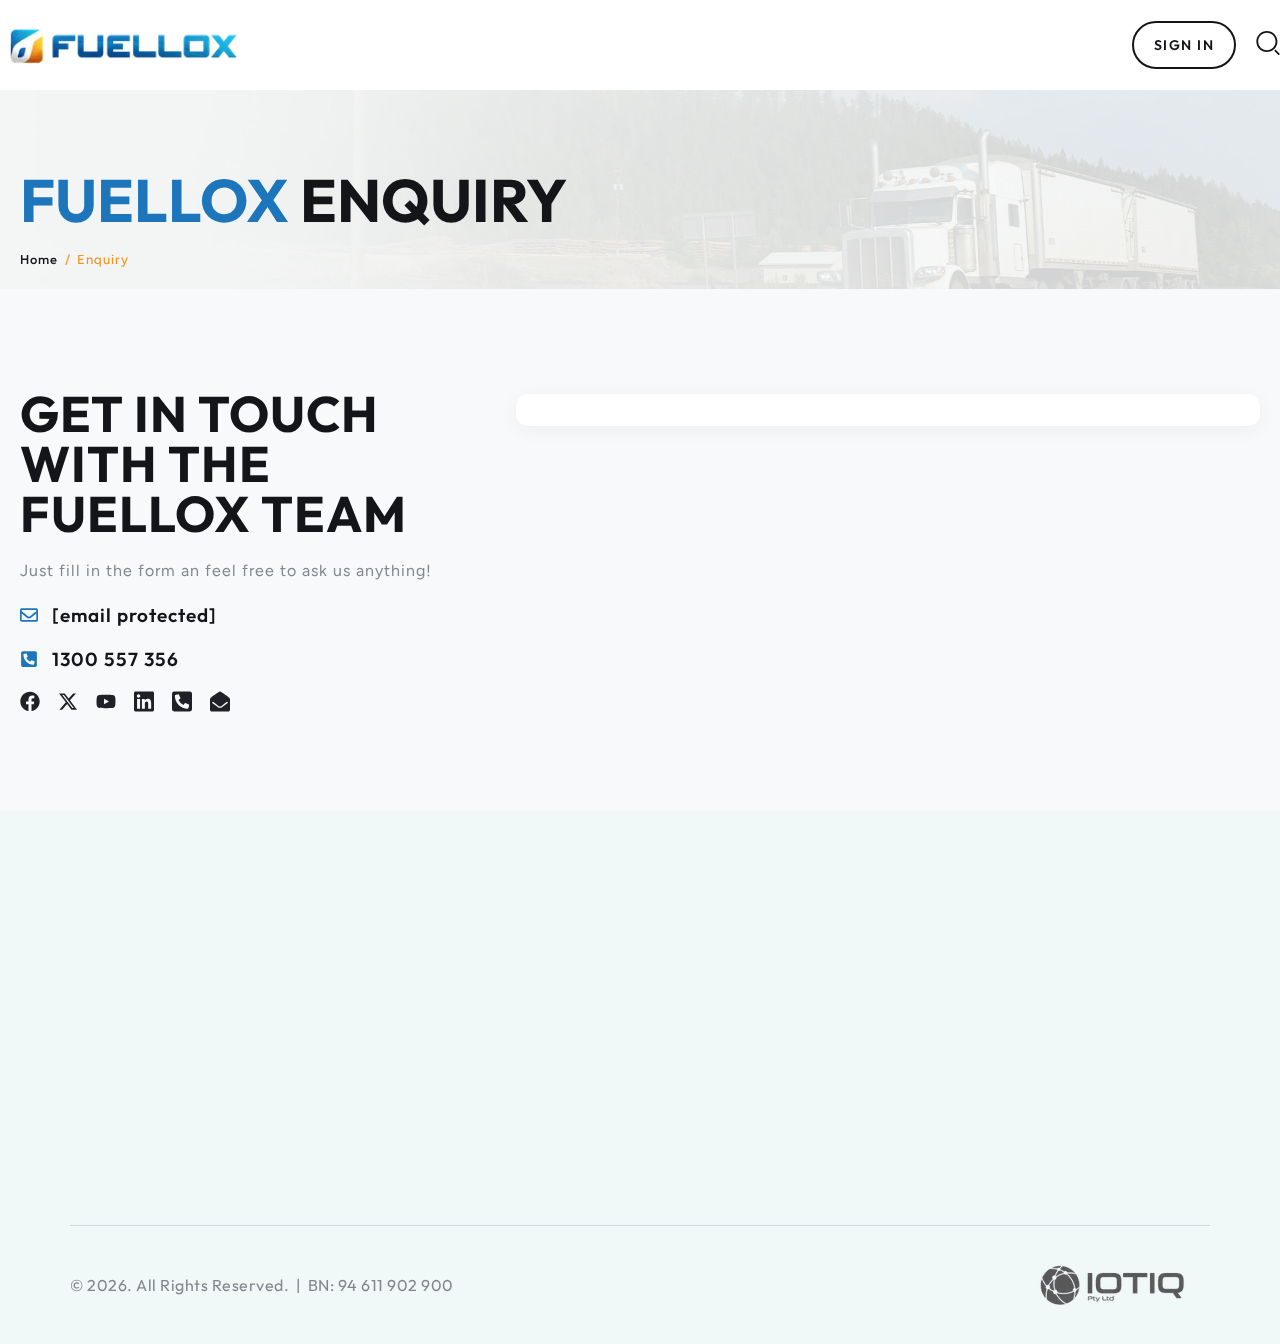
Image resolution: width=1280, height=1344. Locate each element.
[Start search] (1268, 42)
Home (39, 259)
